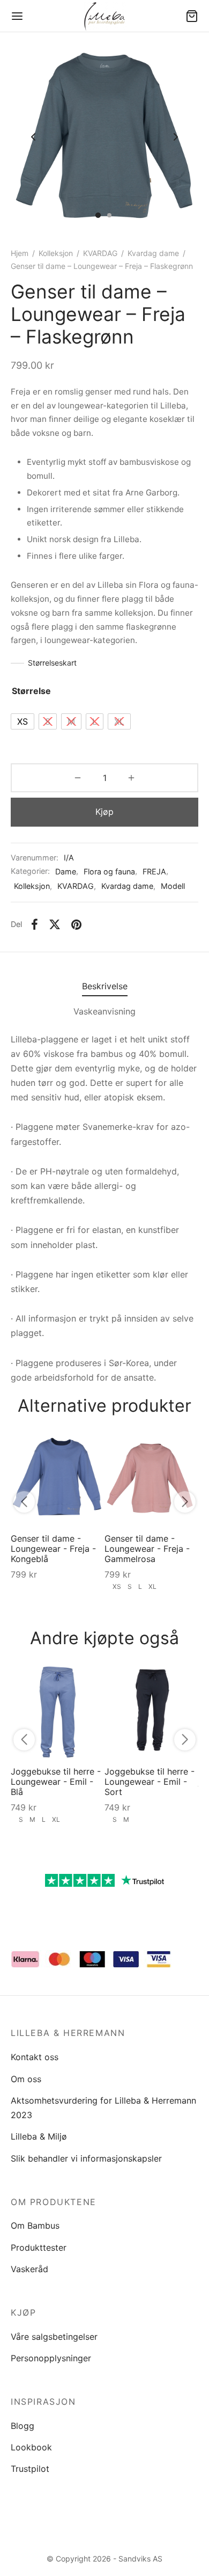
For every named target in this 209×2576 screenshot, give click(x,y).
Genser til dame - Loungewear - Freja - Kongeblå (53, 1549)
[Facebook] (35, 924)
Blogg (23, 2426)
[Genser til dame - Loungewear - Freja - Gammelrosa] (151, 1478)
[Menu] (17, 16)
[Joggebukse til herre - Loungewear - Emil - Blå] (58, 1711)
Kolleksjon (56, 253)
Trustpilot (30, 2469)
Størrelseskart (52, 663)
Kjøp (104, 812)
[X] (55, 924)
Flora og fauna (109, 871)
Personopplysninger (51, 2358)
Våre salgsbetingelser (54, 2337)
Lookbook (31, 2447)
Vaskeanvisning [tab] (104, 1011)
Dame (66, 871)
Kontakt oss (35, 2057)
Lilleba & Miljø (39, 2136)
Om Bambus (35, 2225)
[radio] (23, 721)
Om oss (26, 2079)
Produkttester (39, 2247)
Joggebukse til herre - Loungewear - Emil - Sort (150, 1782)
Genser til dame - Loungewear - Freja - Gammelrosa (147, 1549)
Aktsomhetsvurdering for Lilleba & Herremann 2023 (103, 2108)
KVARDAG (100, 253)
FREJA (154, 871)
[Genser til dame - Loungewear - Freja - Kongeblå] (58, 1478)
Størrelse (31, 691)
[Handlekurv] (192, 16)
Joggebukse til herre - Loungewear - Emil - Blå (56, 1782)
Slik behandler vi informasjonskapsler (86, 2158)
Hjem (20, 253)
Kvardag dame (153, 253)
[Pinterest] (76, 924)
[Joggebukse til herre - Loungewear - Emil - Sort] (151, 1711)
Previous (33, 137)
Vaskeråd (29, 2269)
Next (176, 137)
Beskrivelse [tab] (105, 986)
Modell (173, 886)
